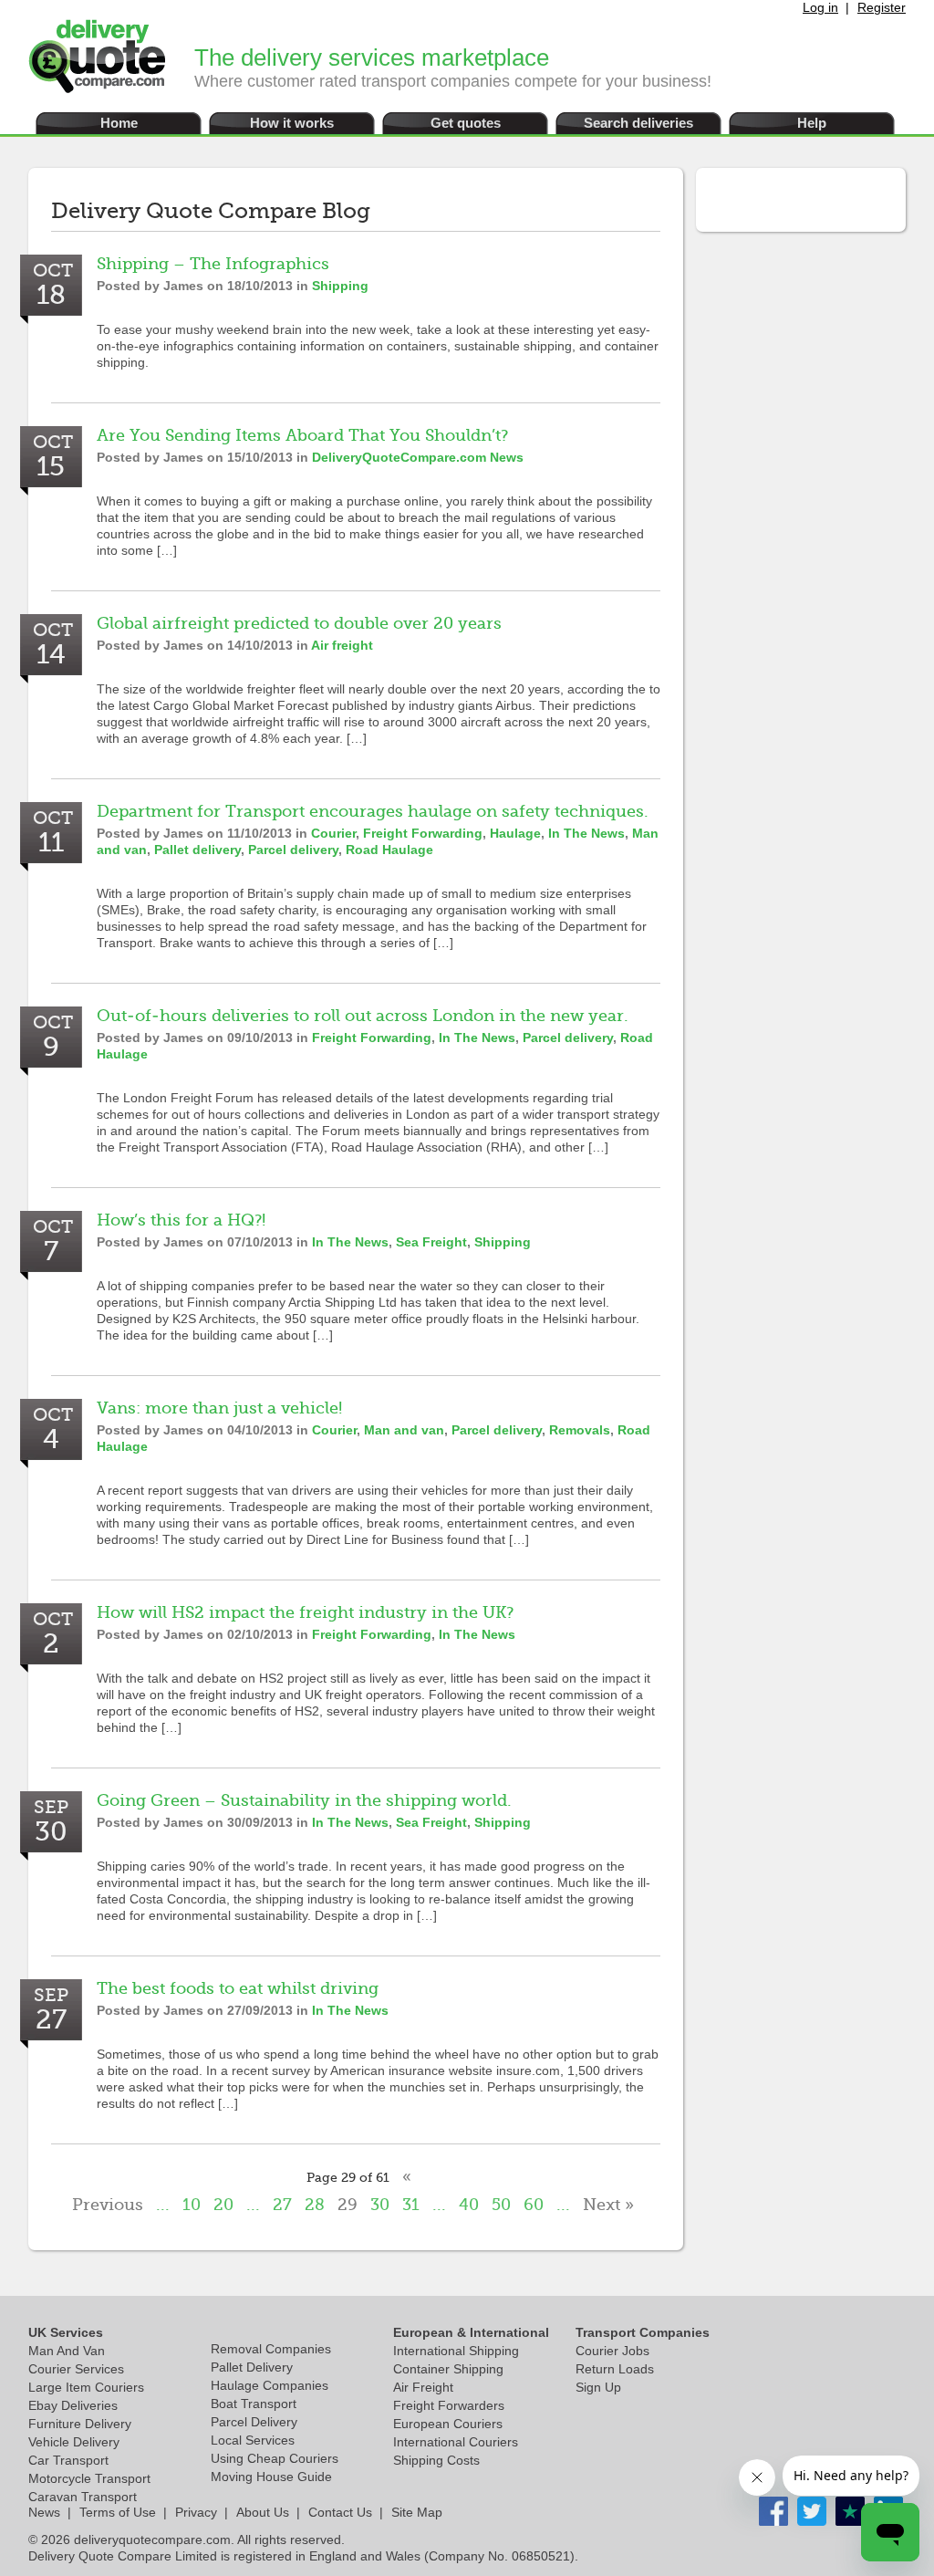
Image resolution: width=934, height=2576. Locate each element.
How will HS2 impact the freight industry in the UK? (305, 1612)
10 (192, 2205)
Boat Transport (254, 2404)
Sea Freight (431, 1242)
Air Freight (423, 2387)
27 (282, 2205)
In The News (586, 833)
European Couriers (448, 2424)
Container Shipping (448, 2369)
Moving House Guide (271, 2477)
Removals (580, 1430)
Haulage (515, 833)
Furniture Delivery (80, 2424)
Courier (333, 833)
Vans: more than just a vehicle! (219, 1408)
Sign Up (598, 2387)
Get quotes (466, 123)
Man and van (404, 1430)
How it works (292, 123)
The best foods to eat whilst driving (238, 1988)
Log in (820, 7)
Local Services (253, 2440)
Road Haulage (389, 850)
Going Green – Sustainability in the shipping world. (304, 1800)
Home (119, 123)
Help (812, 123)
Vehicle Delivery (74, 2442)
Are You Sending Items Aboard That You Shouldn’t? (302, 435)
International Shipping (456, 2351)
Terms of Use (118, 2512)
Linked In (850, 2511)
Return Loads (615, 2369)
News (44, 2512)
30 (380, 2205)
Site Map (417, 2512)
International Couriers (456, 2442)
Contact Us (340, 2512)
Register (882, 7)
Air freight (342, 645)
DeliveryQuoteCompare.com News (418, 457)
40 (469, 2205)
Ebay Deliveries (73, 2405)
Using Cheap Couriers (275, 2458)
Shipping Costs (436, 2460)
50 (501, 2205)
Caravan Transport (83, 2497)
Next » (608, 2205)
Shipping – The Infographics (213, 264)
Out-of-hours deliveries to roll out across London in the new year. (363, 1016)
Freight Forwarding (423, 833)
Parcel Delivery (254, 2422)
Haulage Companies (270, 2385)
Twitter (812, 2511)
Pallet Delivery (252, 2367)
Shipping (340, 286)
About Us (263, 2512)
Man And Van (67, 2351)
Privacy (196, 2512)
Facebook (773, 2511)
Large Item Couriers (86, 2387)
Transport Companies (643, 2332)
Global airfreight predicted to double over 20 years (299, 623)
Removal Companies (271, 2349)
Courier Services (76, 2369)
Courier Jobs (612, 2351)
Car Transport (68, 2460)
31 (411, 2205)
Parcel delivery (293, 850)
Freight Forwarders (449, 2405)
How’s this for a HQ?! (181, 1220)
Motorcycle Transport (89, 2478)
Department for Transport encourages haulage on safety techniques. (373, 811)
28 (315, 2205)
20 (223, 2205)
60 (534, 2205)
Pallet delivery (197, 850)
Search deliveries (638, 123)
